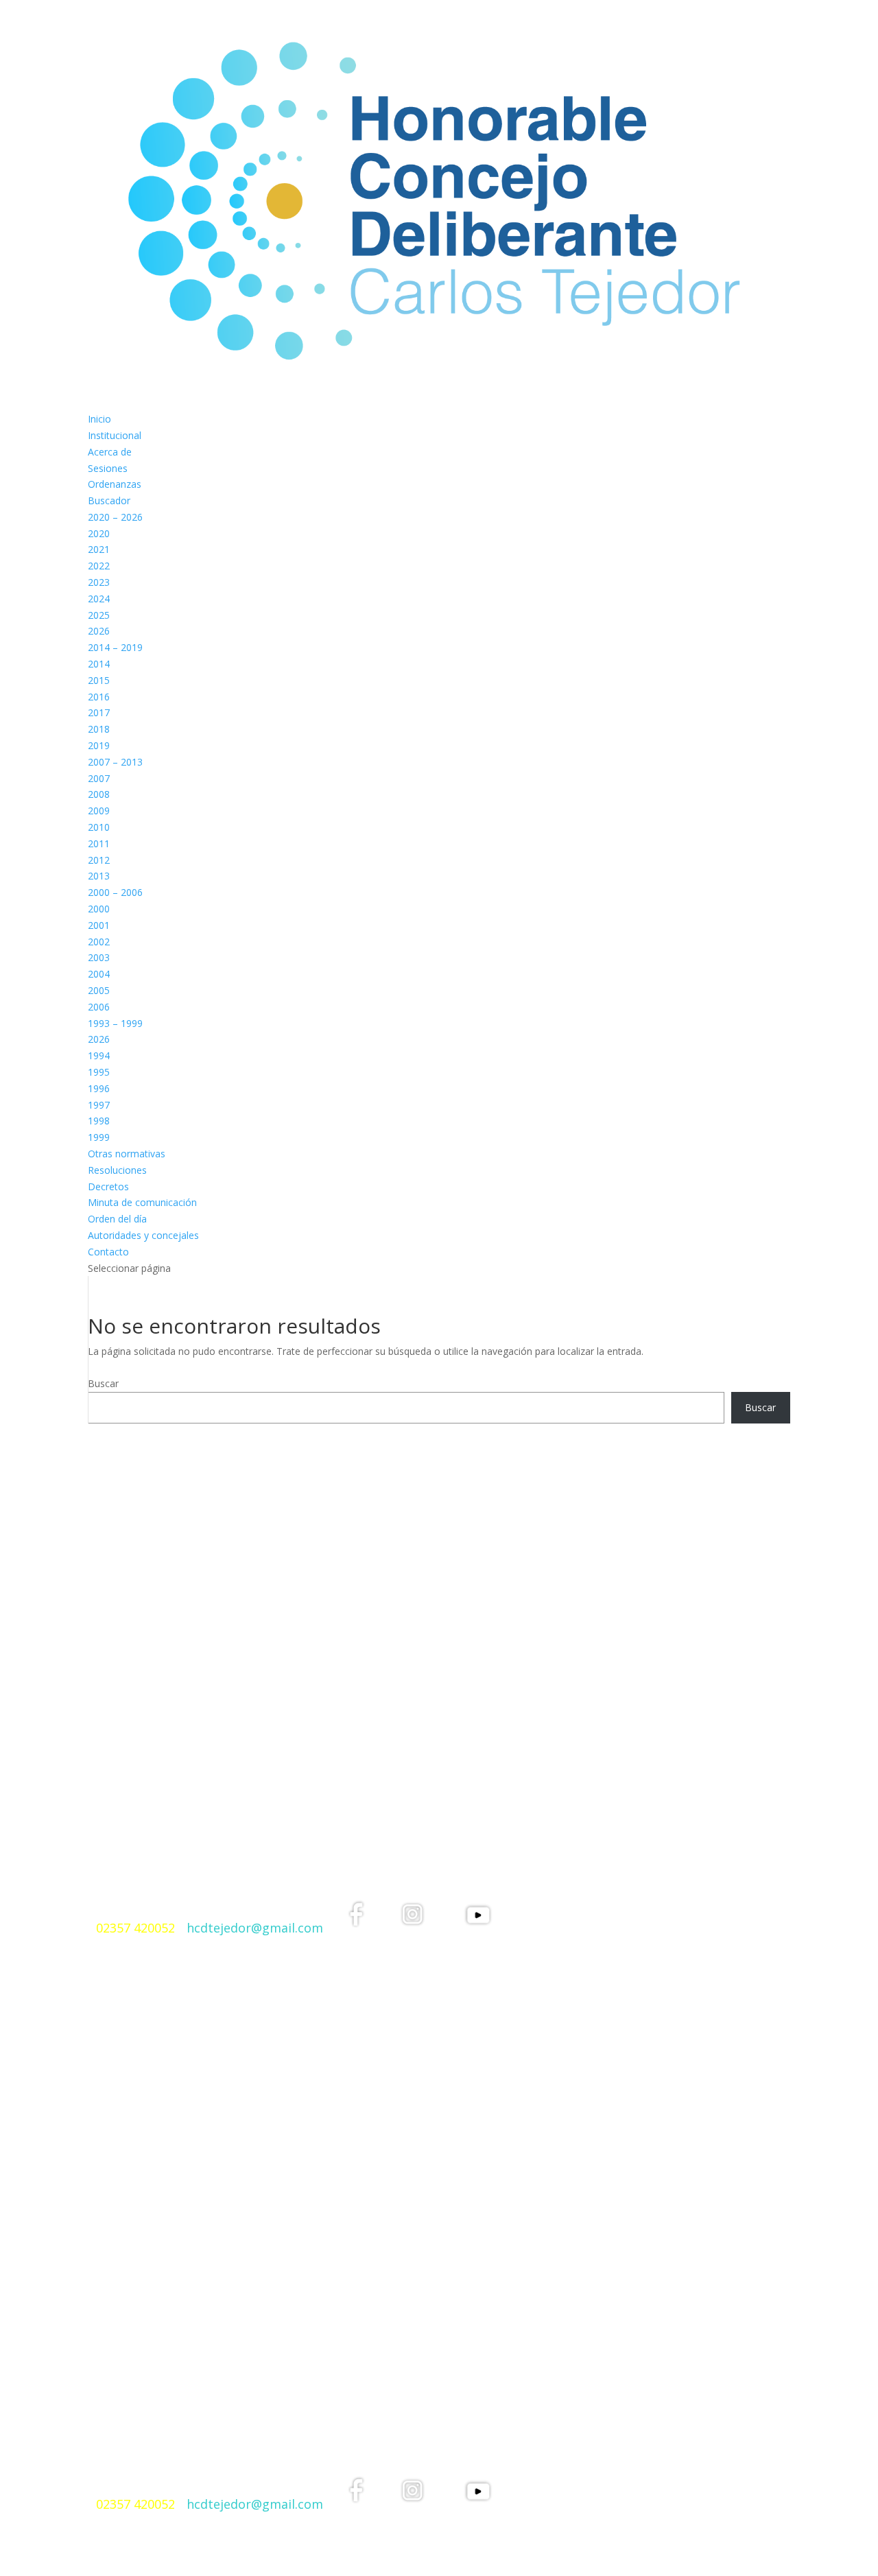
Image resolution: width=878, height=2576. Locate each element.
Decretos (108, 1186)
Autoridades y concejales (143, 1235)
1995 (99, 1072)
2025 (99, 615)
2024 (99, 599)
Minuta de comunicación (142, 1202)
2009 (99, 811)
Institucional (115, 435)
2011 (99, 843)
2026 (99, 631)
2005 (99, 990)
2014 (99, 664)
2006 (99, 1007)
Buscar (103, 1383)
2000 (99, 909)
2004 (99, 974)
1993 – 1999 (115, 1023)
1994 (99, 1055)
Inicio (99, 419)
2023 (99, 582)
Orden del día (117, 1219)
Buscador (109, 500)
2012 (99, 860)
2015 (99, 680)
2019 (99, 745)
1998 (99, 1121)
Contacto (108, 1252)
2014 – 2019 (115, 647)
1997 (99, 1105)
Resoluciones (117, 1170)
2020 (99, 533)
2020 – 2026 (115, 517)
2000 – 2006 (115, 892)
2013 (99, 876)
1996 (99, 1088)
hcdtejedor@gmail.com (255, 1928)
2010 (99, 827)
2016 (99, 697)
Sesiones (108, 468)
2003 (99, 957)
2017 (99, 712)
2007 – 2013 (115, 762)
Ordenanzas (115, 484)
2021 (99, 549)
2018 (99, 729)
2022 (99, 566)
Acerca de (110, 452)
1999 (99, 1137)
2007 (99, 778)
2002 (99, 942)
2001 (99, 925)
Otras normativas (127, 1154)
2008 (99, 794)
